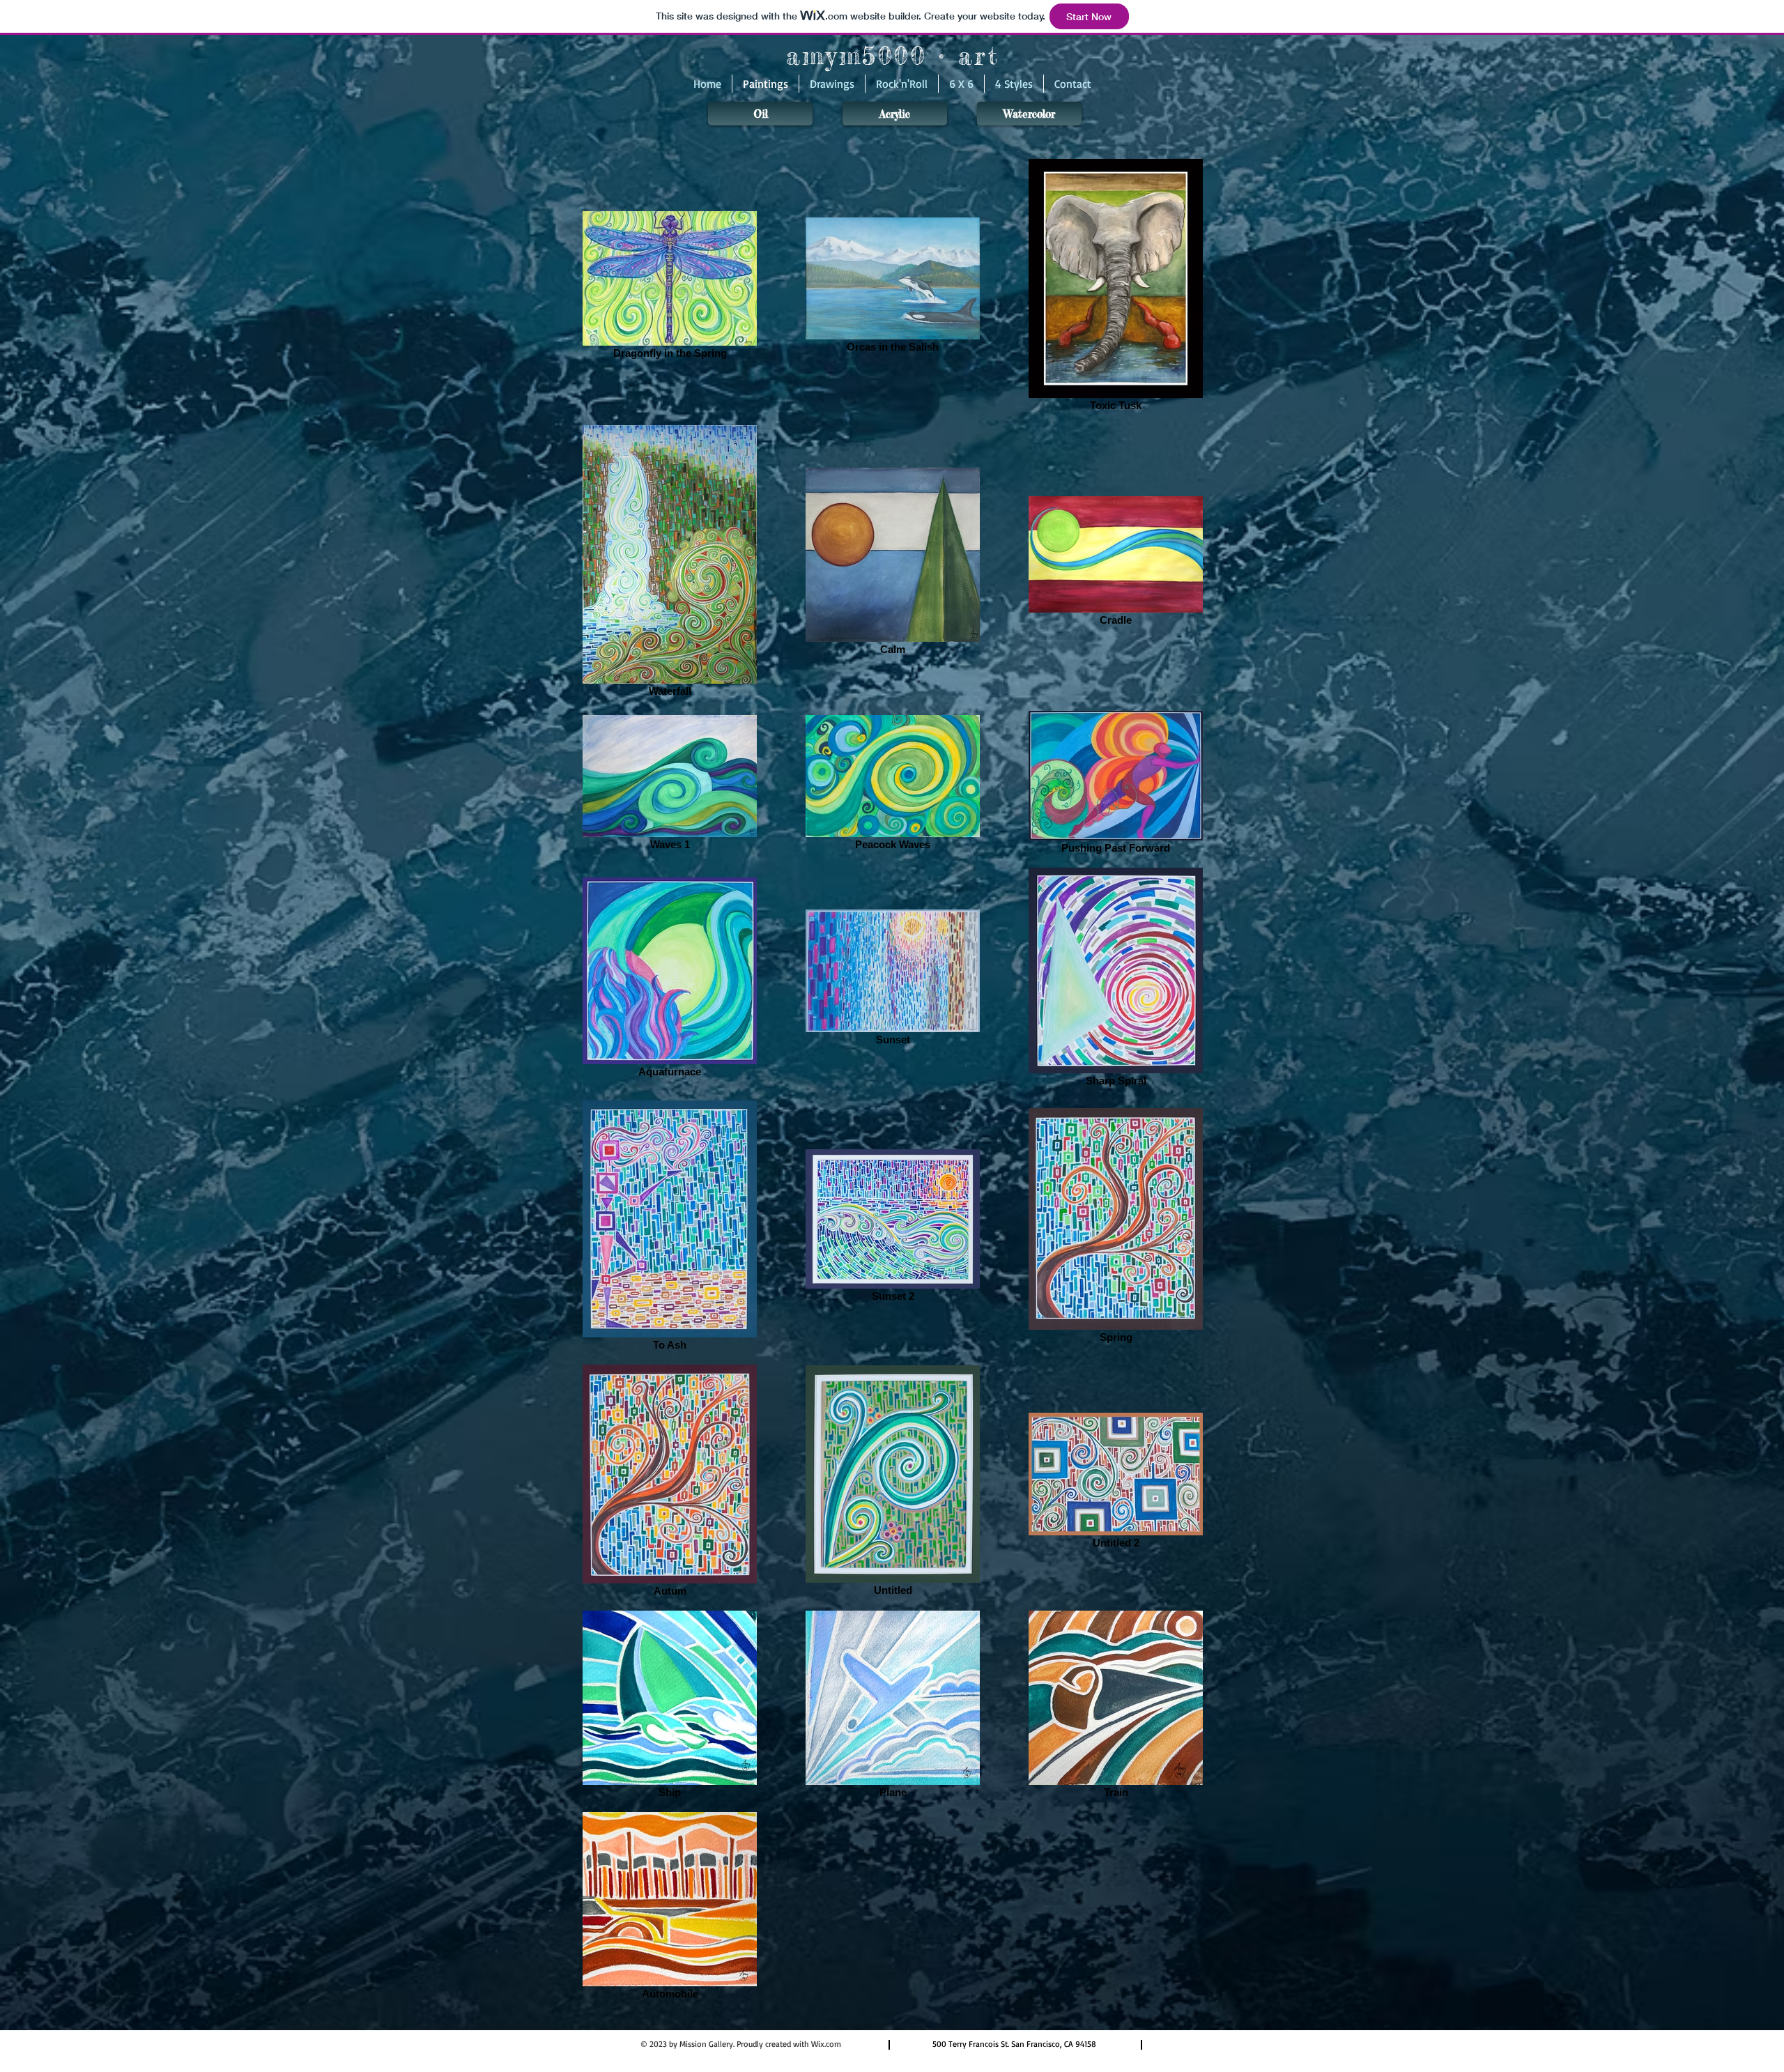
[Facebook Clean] (1158, 2043)
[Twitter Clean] (1176, 2043)
